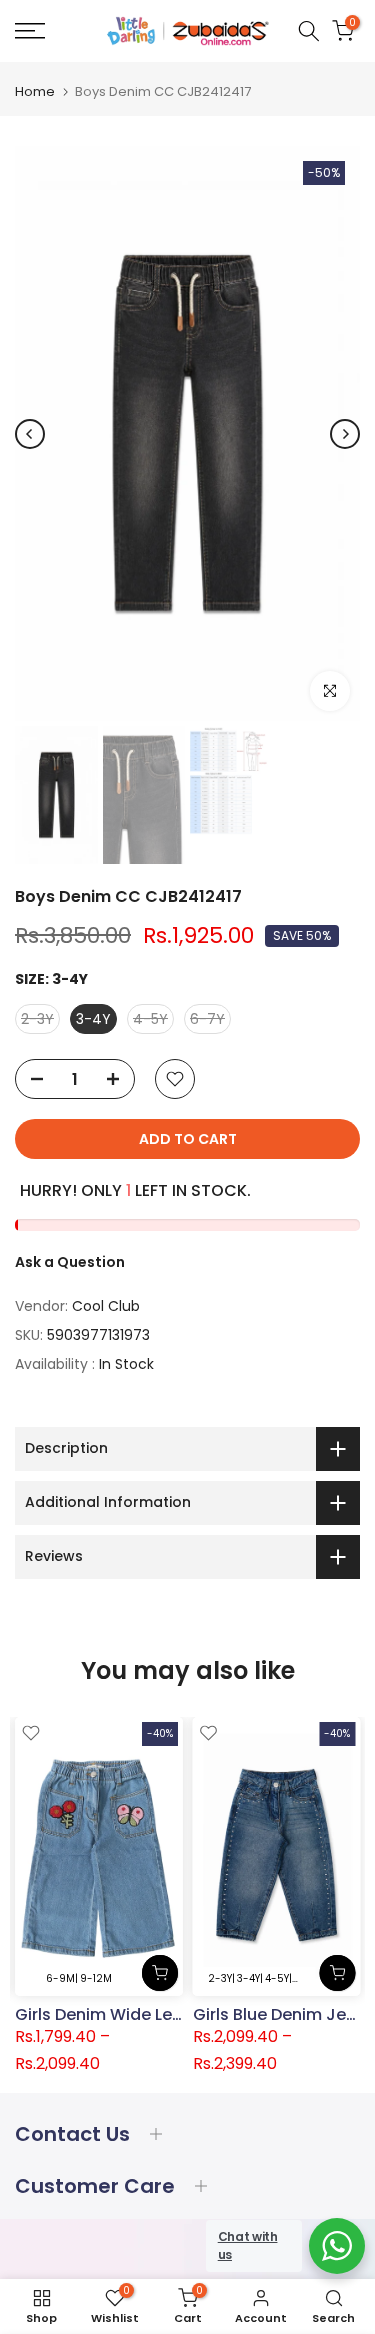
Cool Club (106, 1306)
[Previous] (30, 434)
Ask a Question (70, 1262)
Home (35, 91)
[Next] (345, 434)
